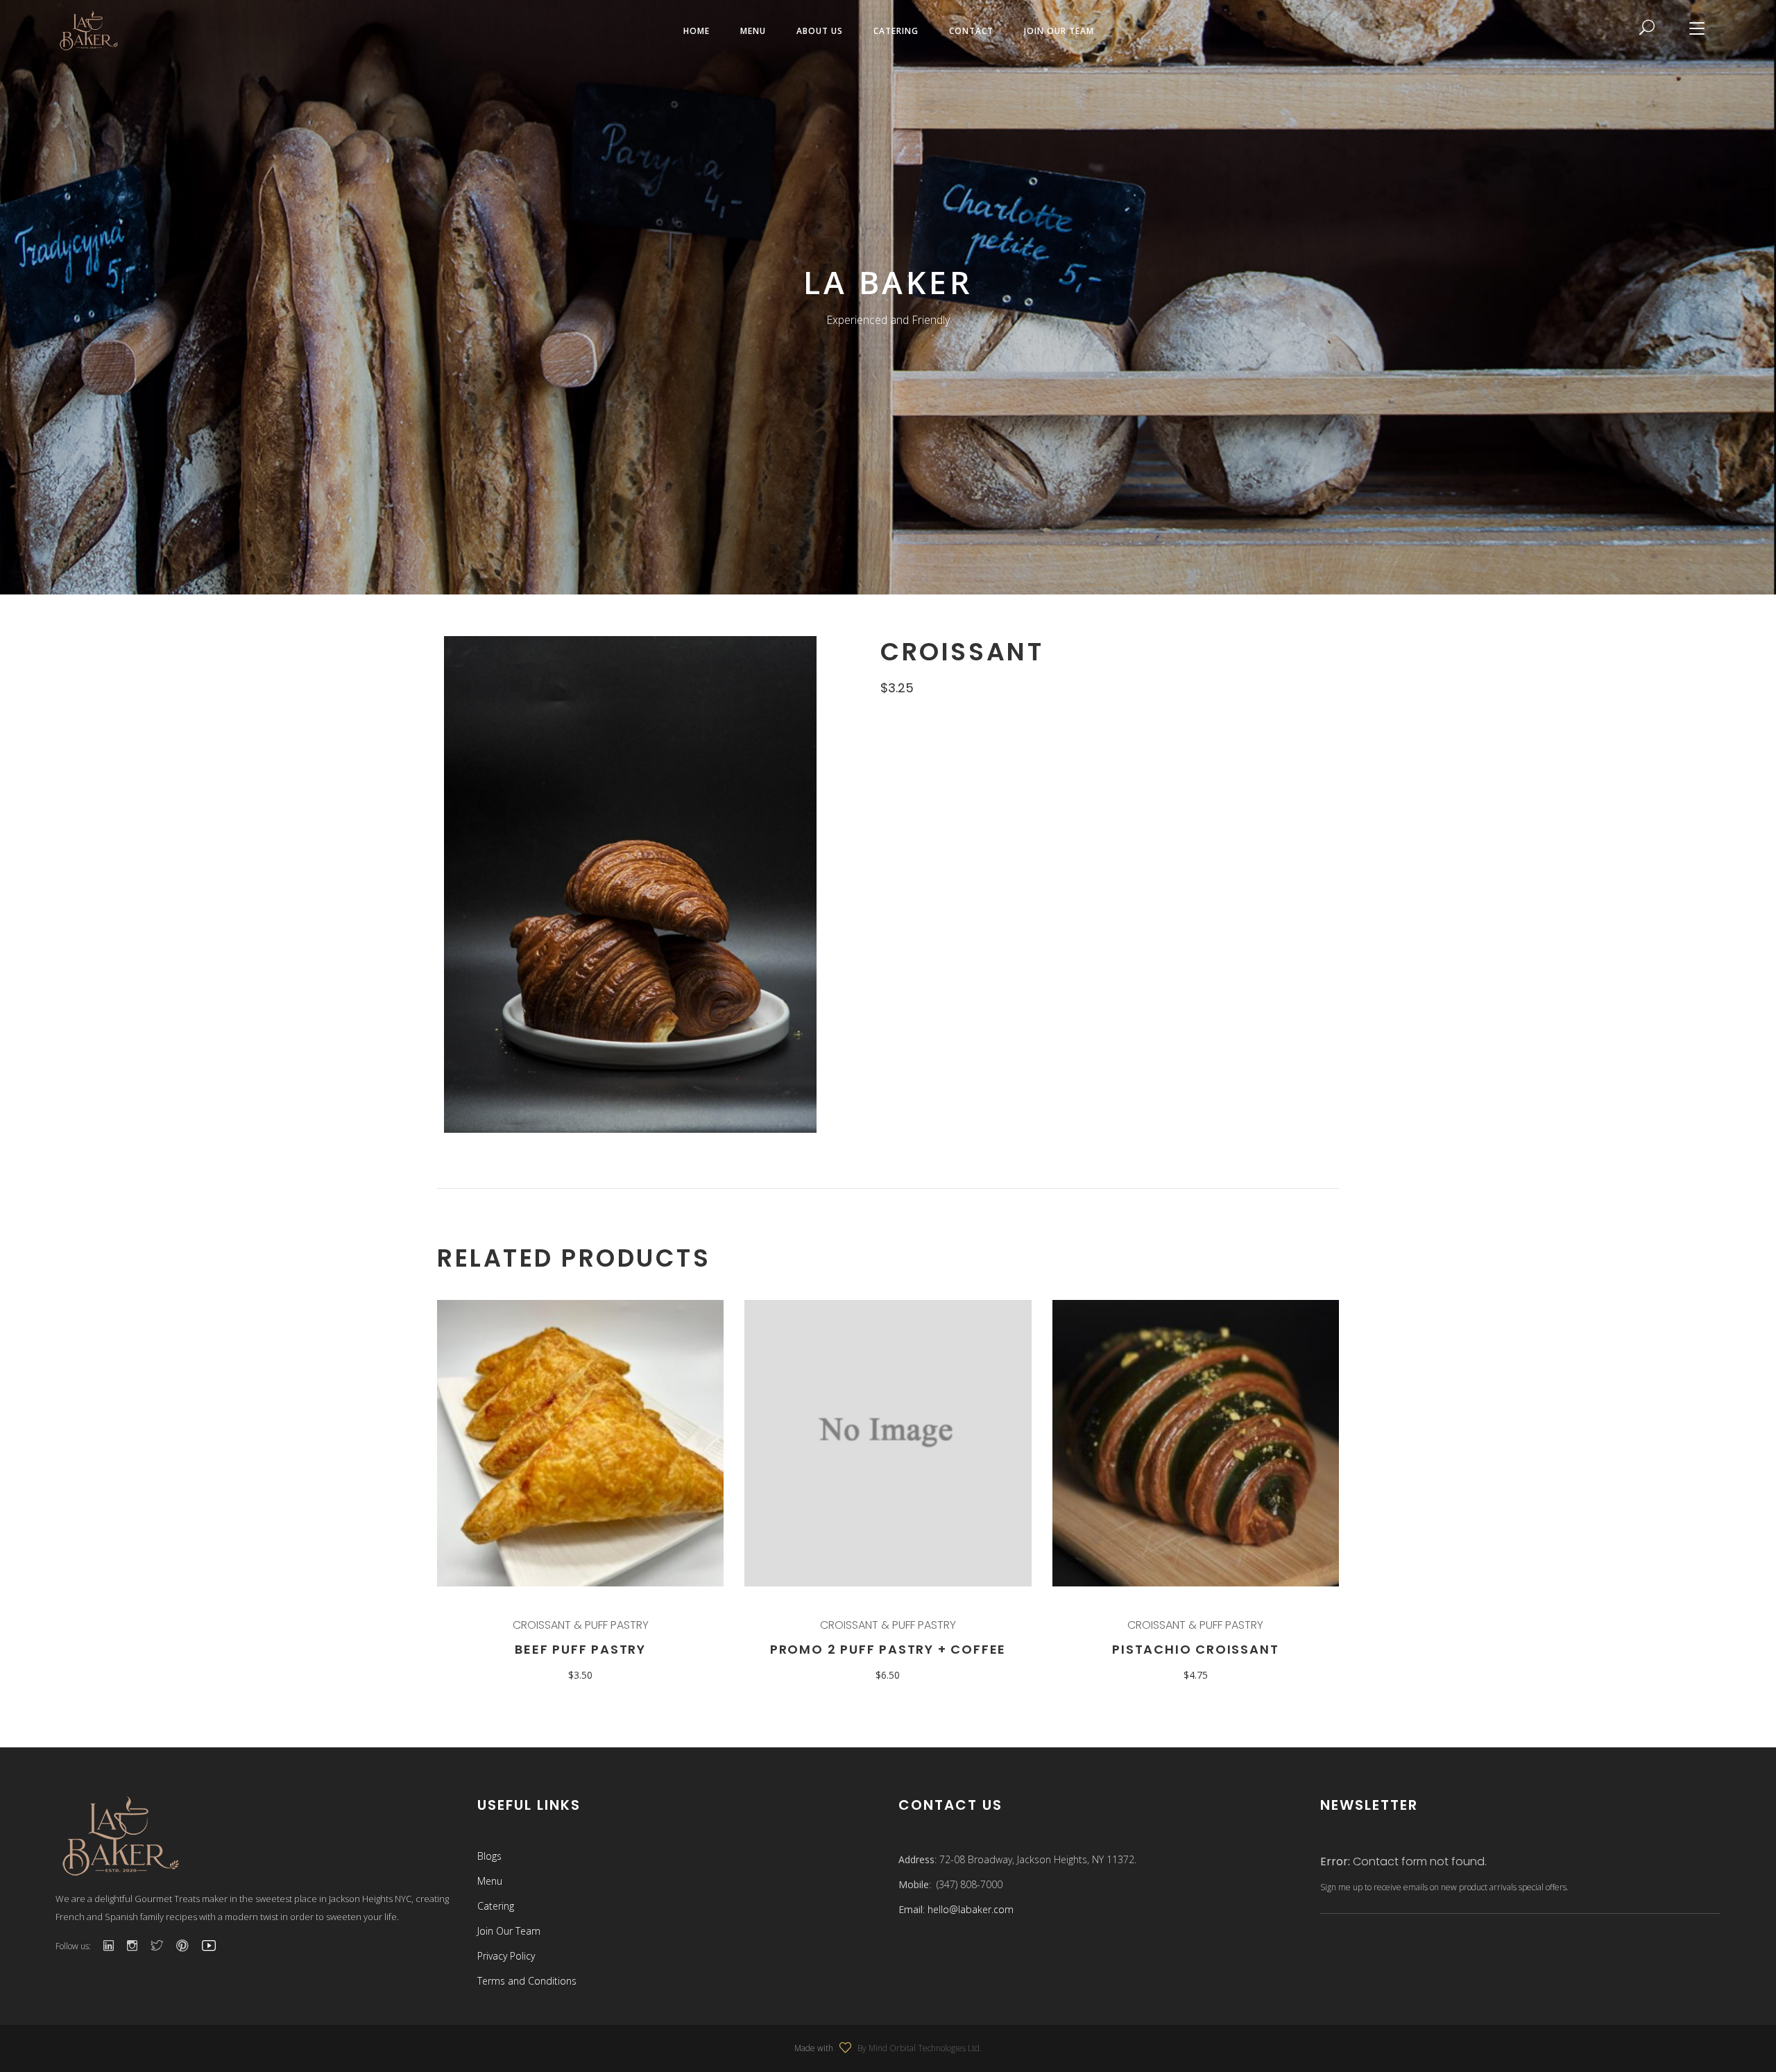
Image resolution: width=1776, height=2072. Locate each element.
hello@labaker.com (971, 1909)
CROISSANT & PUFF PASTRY (581, 1625)
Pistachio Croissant (1195, 1649)
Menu (490, 1881)
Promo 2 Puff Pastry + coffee (888, 1649)
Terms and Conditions (527, 1981)
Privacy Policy (506, 1956)
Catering (496, 1906)
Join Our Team (509, 1931)
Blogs (489, 1856)
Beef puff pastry (580, 1649)
